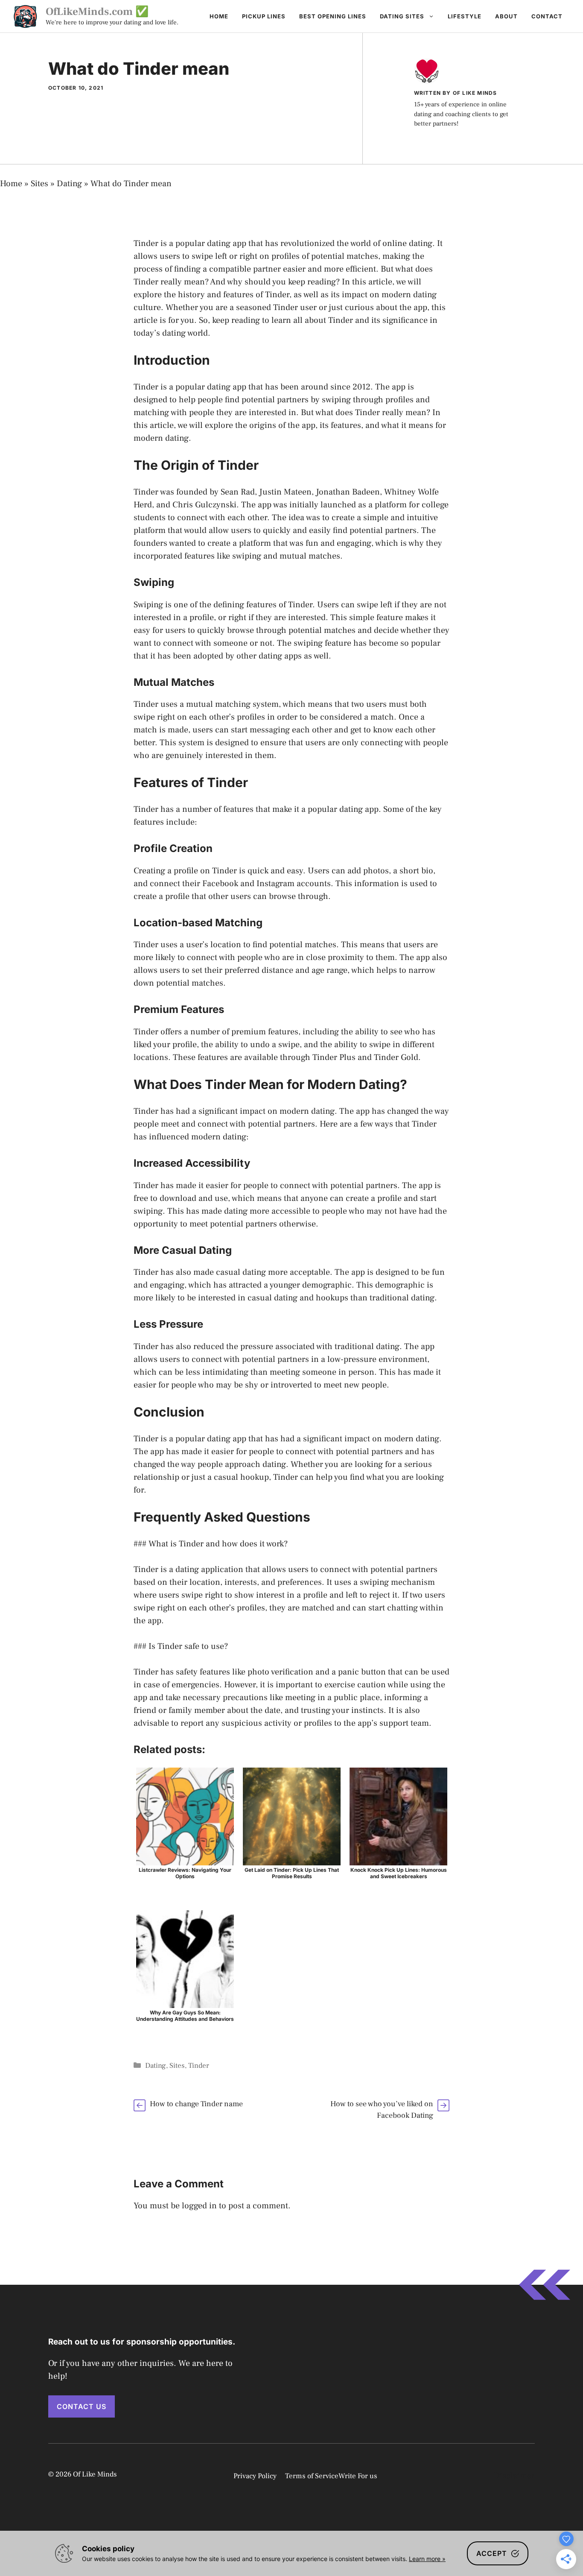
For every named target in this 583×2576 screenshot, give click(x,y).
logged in (199, 2206)
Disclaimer (514, 2476)
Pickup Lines (264, 16)
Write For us (358, 2476)
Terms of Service (312, 2476)
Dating (69, 184)
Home (219, 16)
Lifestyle (465, 16)
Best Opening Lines (333, 16)
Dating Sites (402, 16)
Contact (547, 16)
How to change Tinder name (196, 2104)
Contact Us (82, 2406)
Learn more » (427, 2559)
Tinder (199, 2066)
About (506, 16)
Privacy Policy (255, 2476)
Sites (39, 184)
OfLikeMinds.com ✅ (97, 12)
